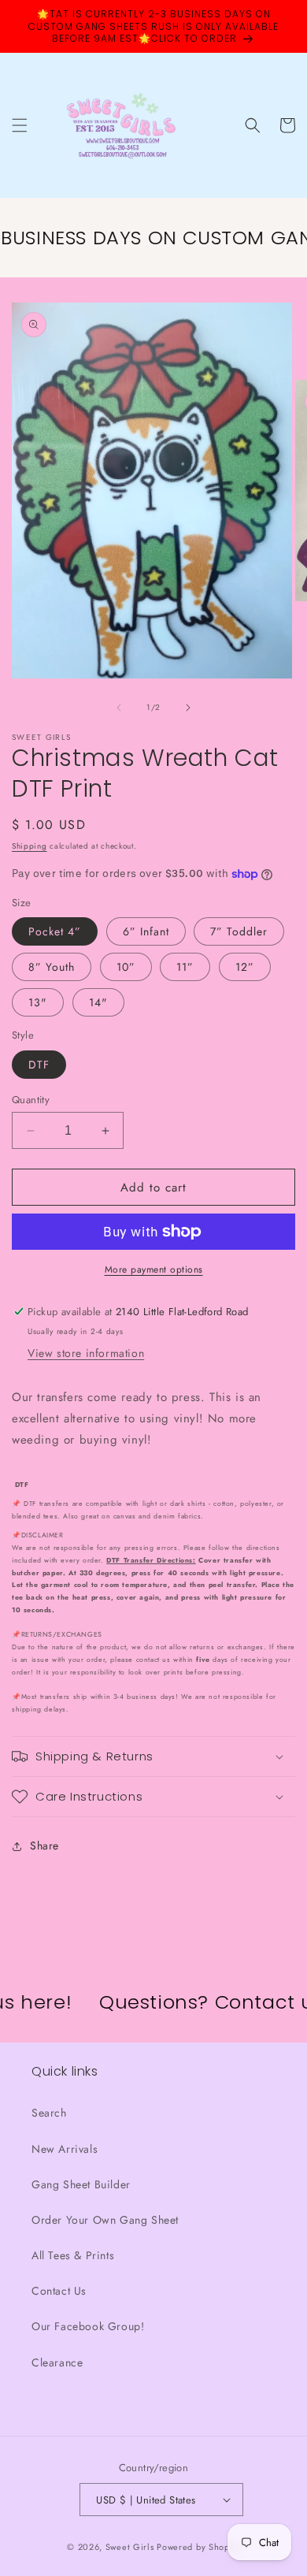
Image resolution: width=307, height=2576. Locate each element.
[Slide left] (119, 708)
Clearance (57, 2362)
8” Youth (52, 967)
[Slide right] (188, 708)
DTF (39, 1065)
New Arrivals (65, 2149)
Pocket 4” (55, 931)
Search (49, 2113)
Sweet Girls (130, 2547)
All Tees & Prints (73, 2255)
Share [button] (44, 1846)
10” (126, 967)
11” (185, 967)
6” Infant (146, 931)
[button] (20, 125)
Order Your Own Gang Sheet (105, 2220)
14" (98, 1002)
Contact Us (59, 2291)
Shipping (30, 846)
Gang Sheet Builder (81, 2184)
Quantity (31, 1100)
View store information (86, 1353)
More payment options (154, 1269)
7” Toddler (239, 931)
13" (38, 1002)
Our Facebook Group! (88, 2326)
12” (245, 967)
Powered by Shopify (198, 2547)
